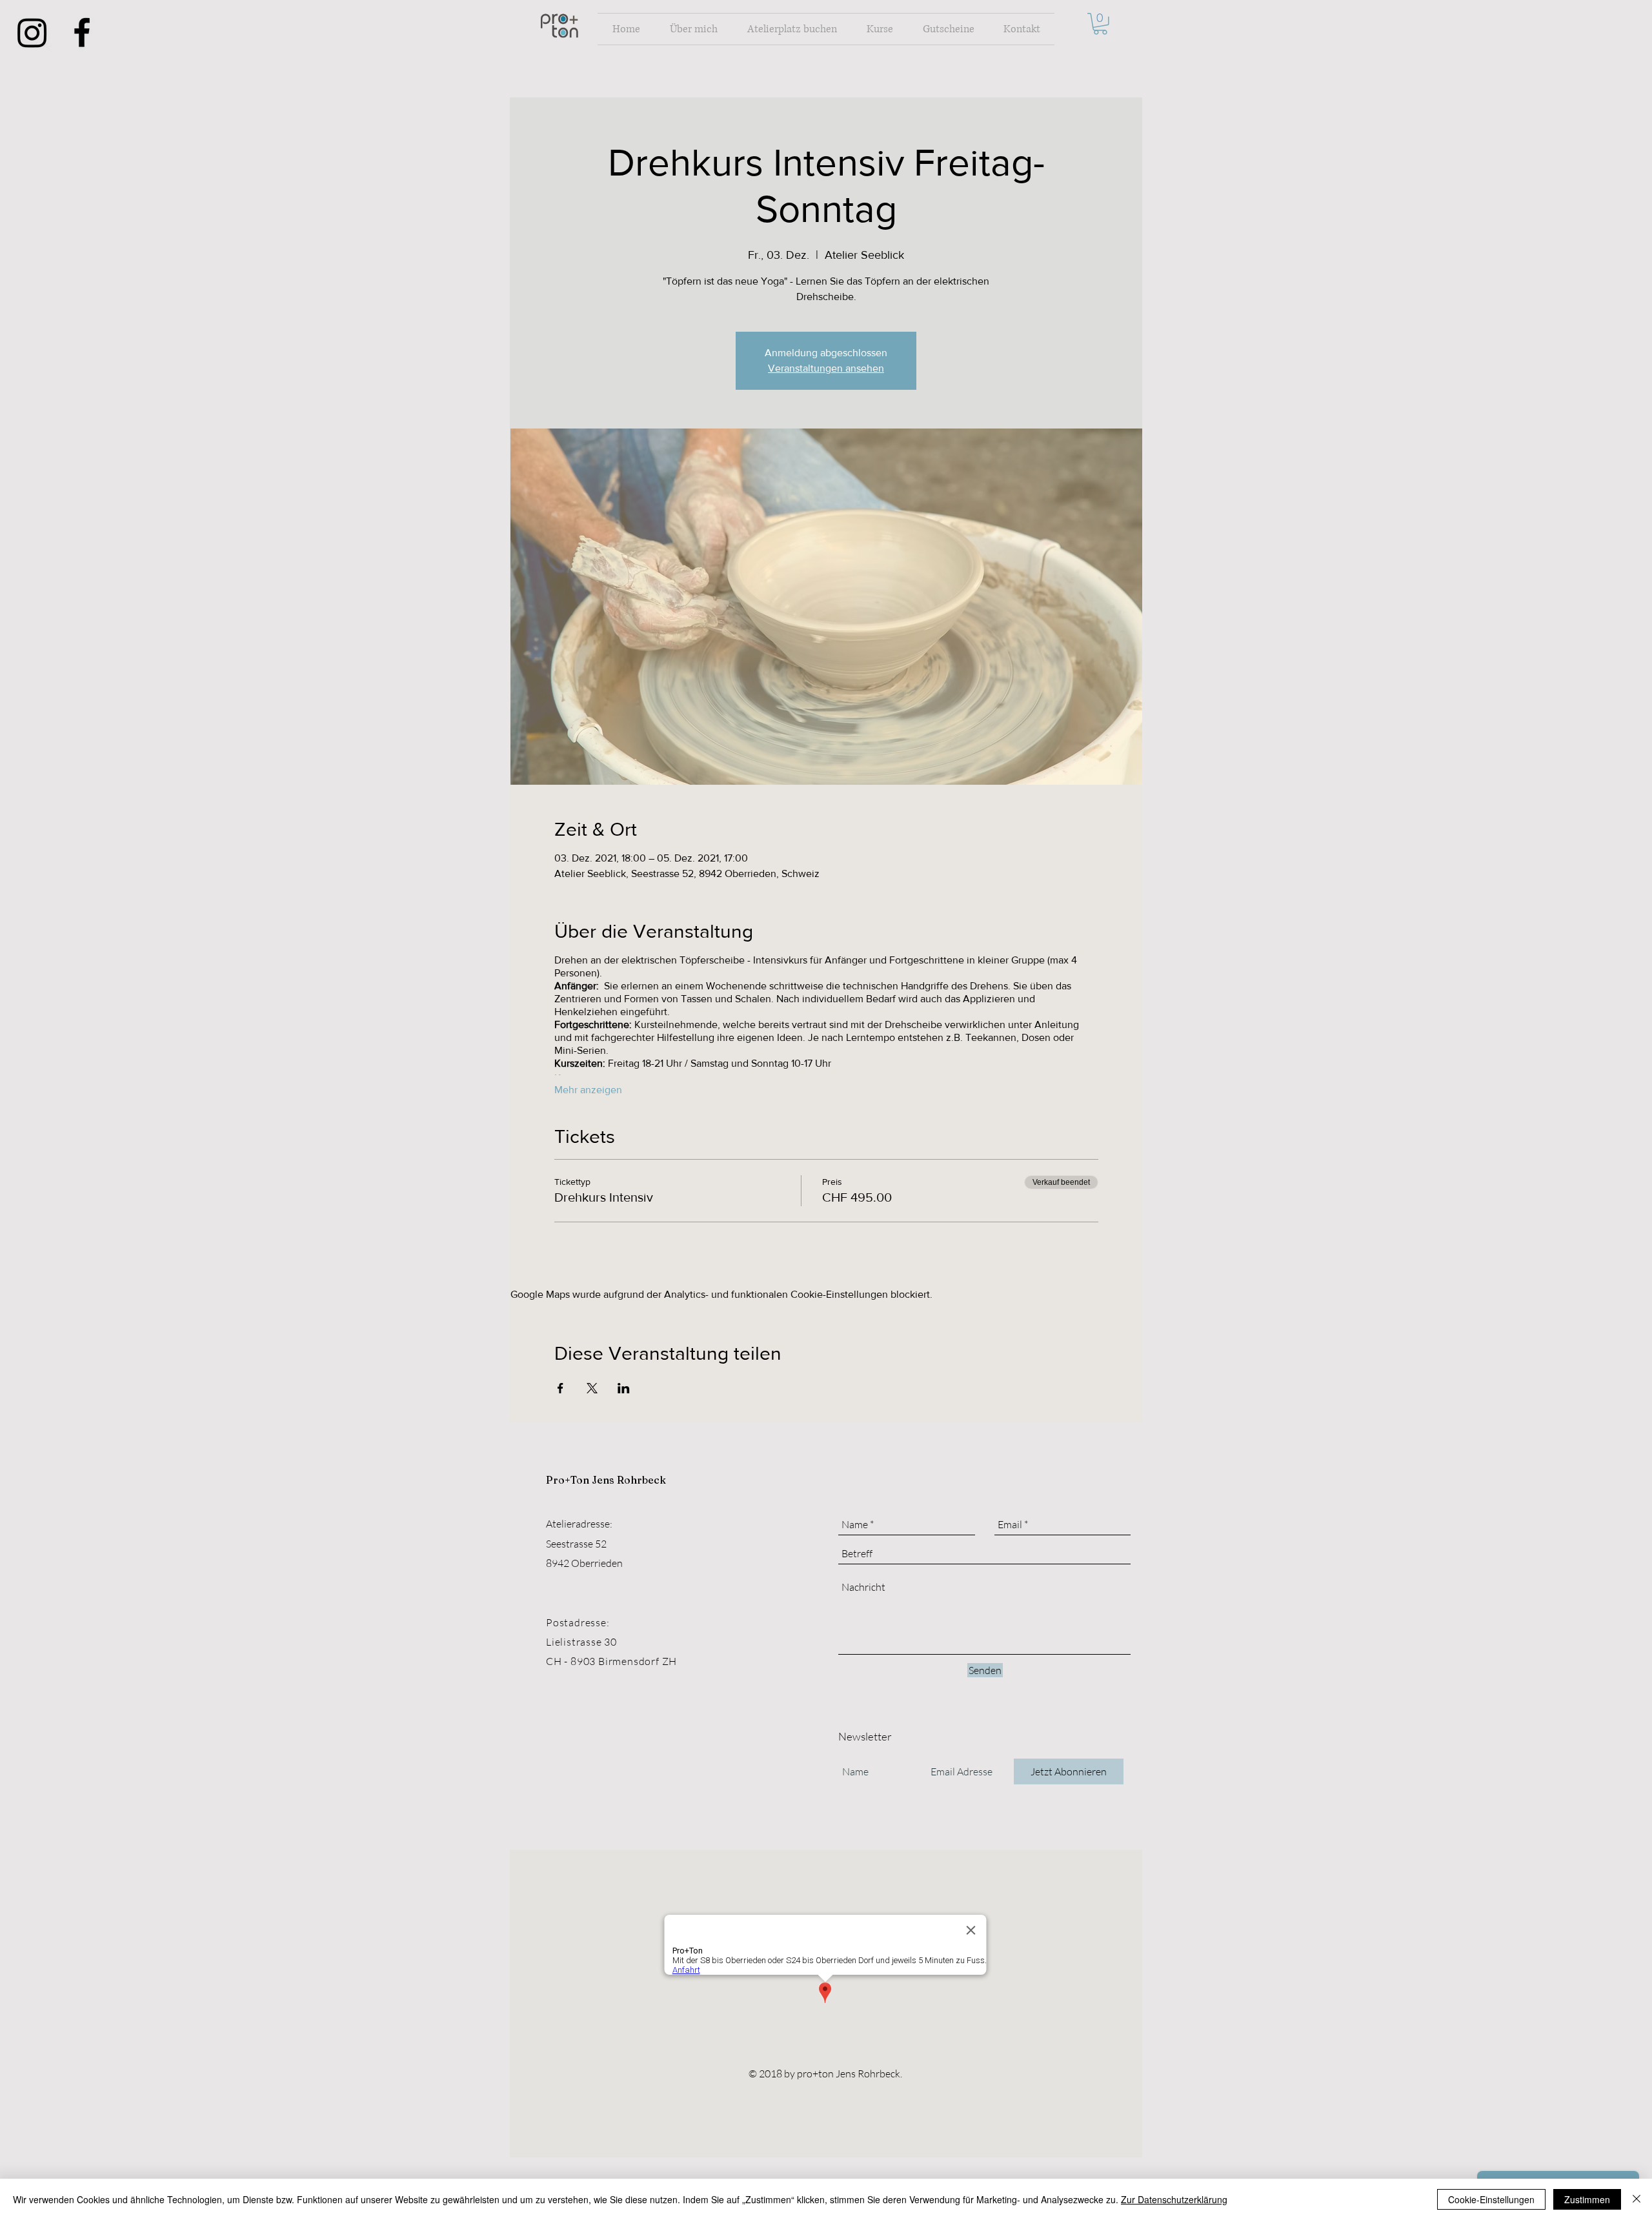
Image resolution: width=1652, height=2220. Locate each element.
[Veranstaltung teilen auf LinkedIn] (624, 1388)
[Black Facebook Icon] (82, 32)
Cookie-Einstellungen (1491, 2199)
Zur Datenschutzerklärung (1174, 2199)
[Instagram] (32, 32)
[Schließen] (1637, 2199)
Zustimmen (1587, 2199)
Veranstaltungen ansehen (826, 368)
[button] (1100, 24)
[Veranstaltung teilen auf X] (592, 1388)
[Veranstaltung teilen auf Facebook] (560, 1388)
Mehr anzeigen (588, 1090)
